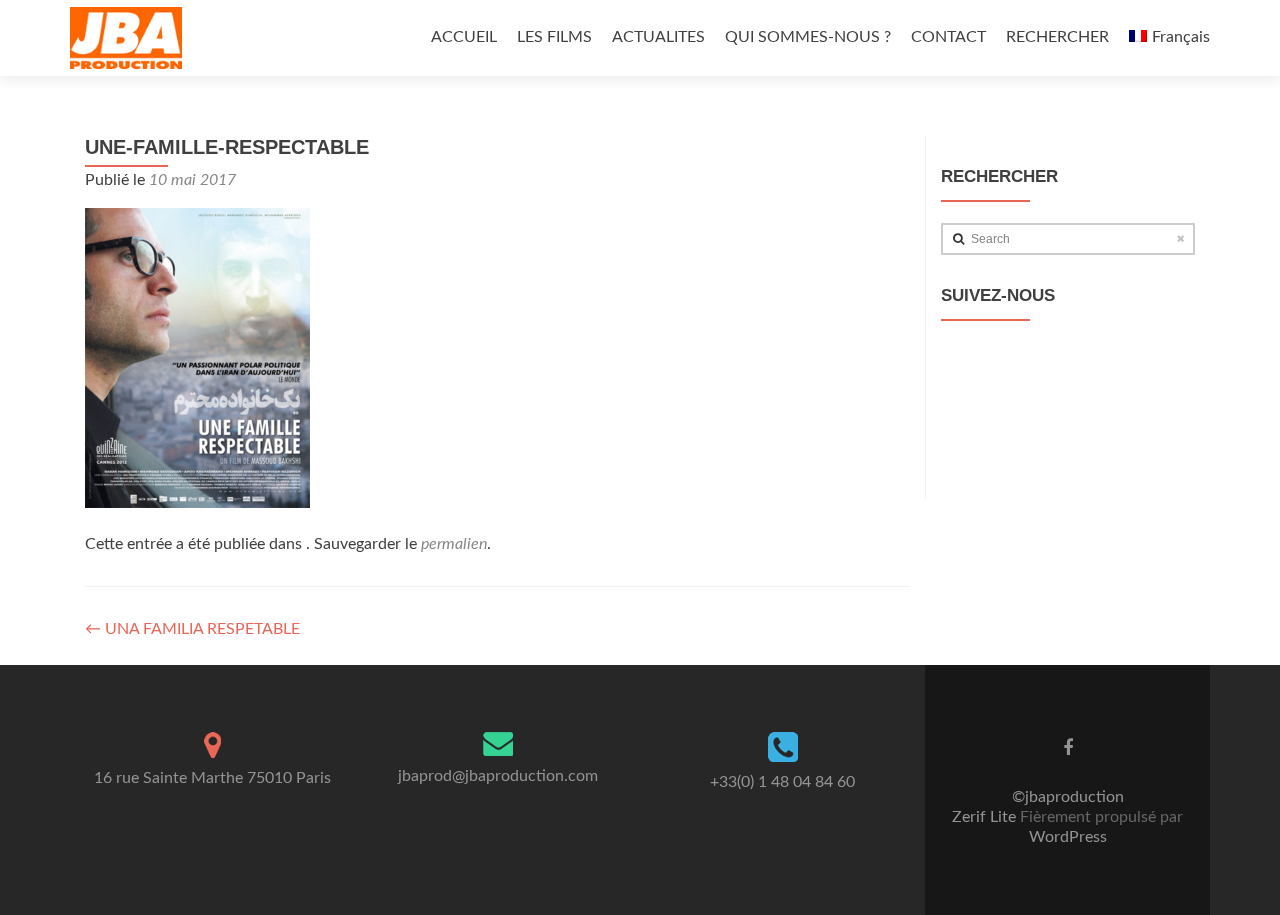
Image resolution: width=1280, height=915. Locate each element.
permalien (454, 544)
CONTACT (948, 37)
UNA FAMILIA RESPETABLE (192, 629)
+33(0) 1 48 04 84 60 (782, 782)
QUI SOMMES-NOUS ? (808, 37)
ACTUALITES (658, 37)
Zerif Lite (986, 817)
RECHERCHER (1057, 37)
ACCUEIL (464, 37)
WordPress (1068, 837)
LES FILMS (554, 37)
